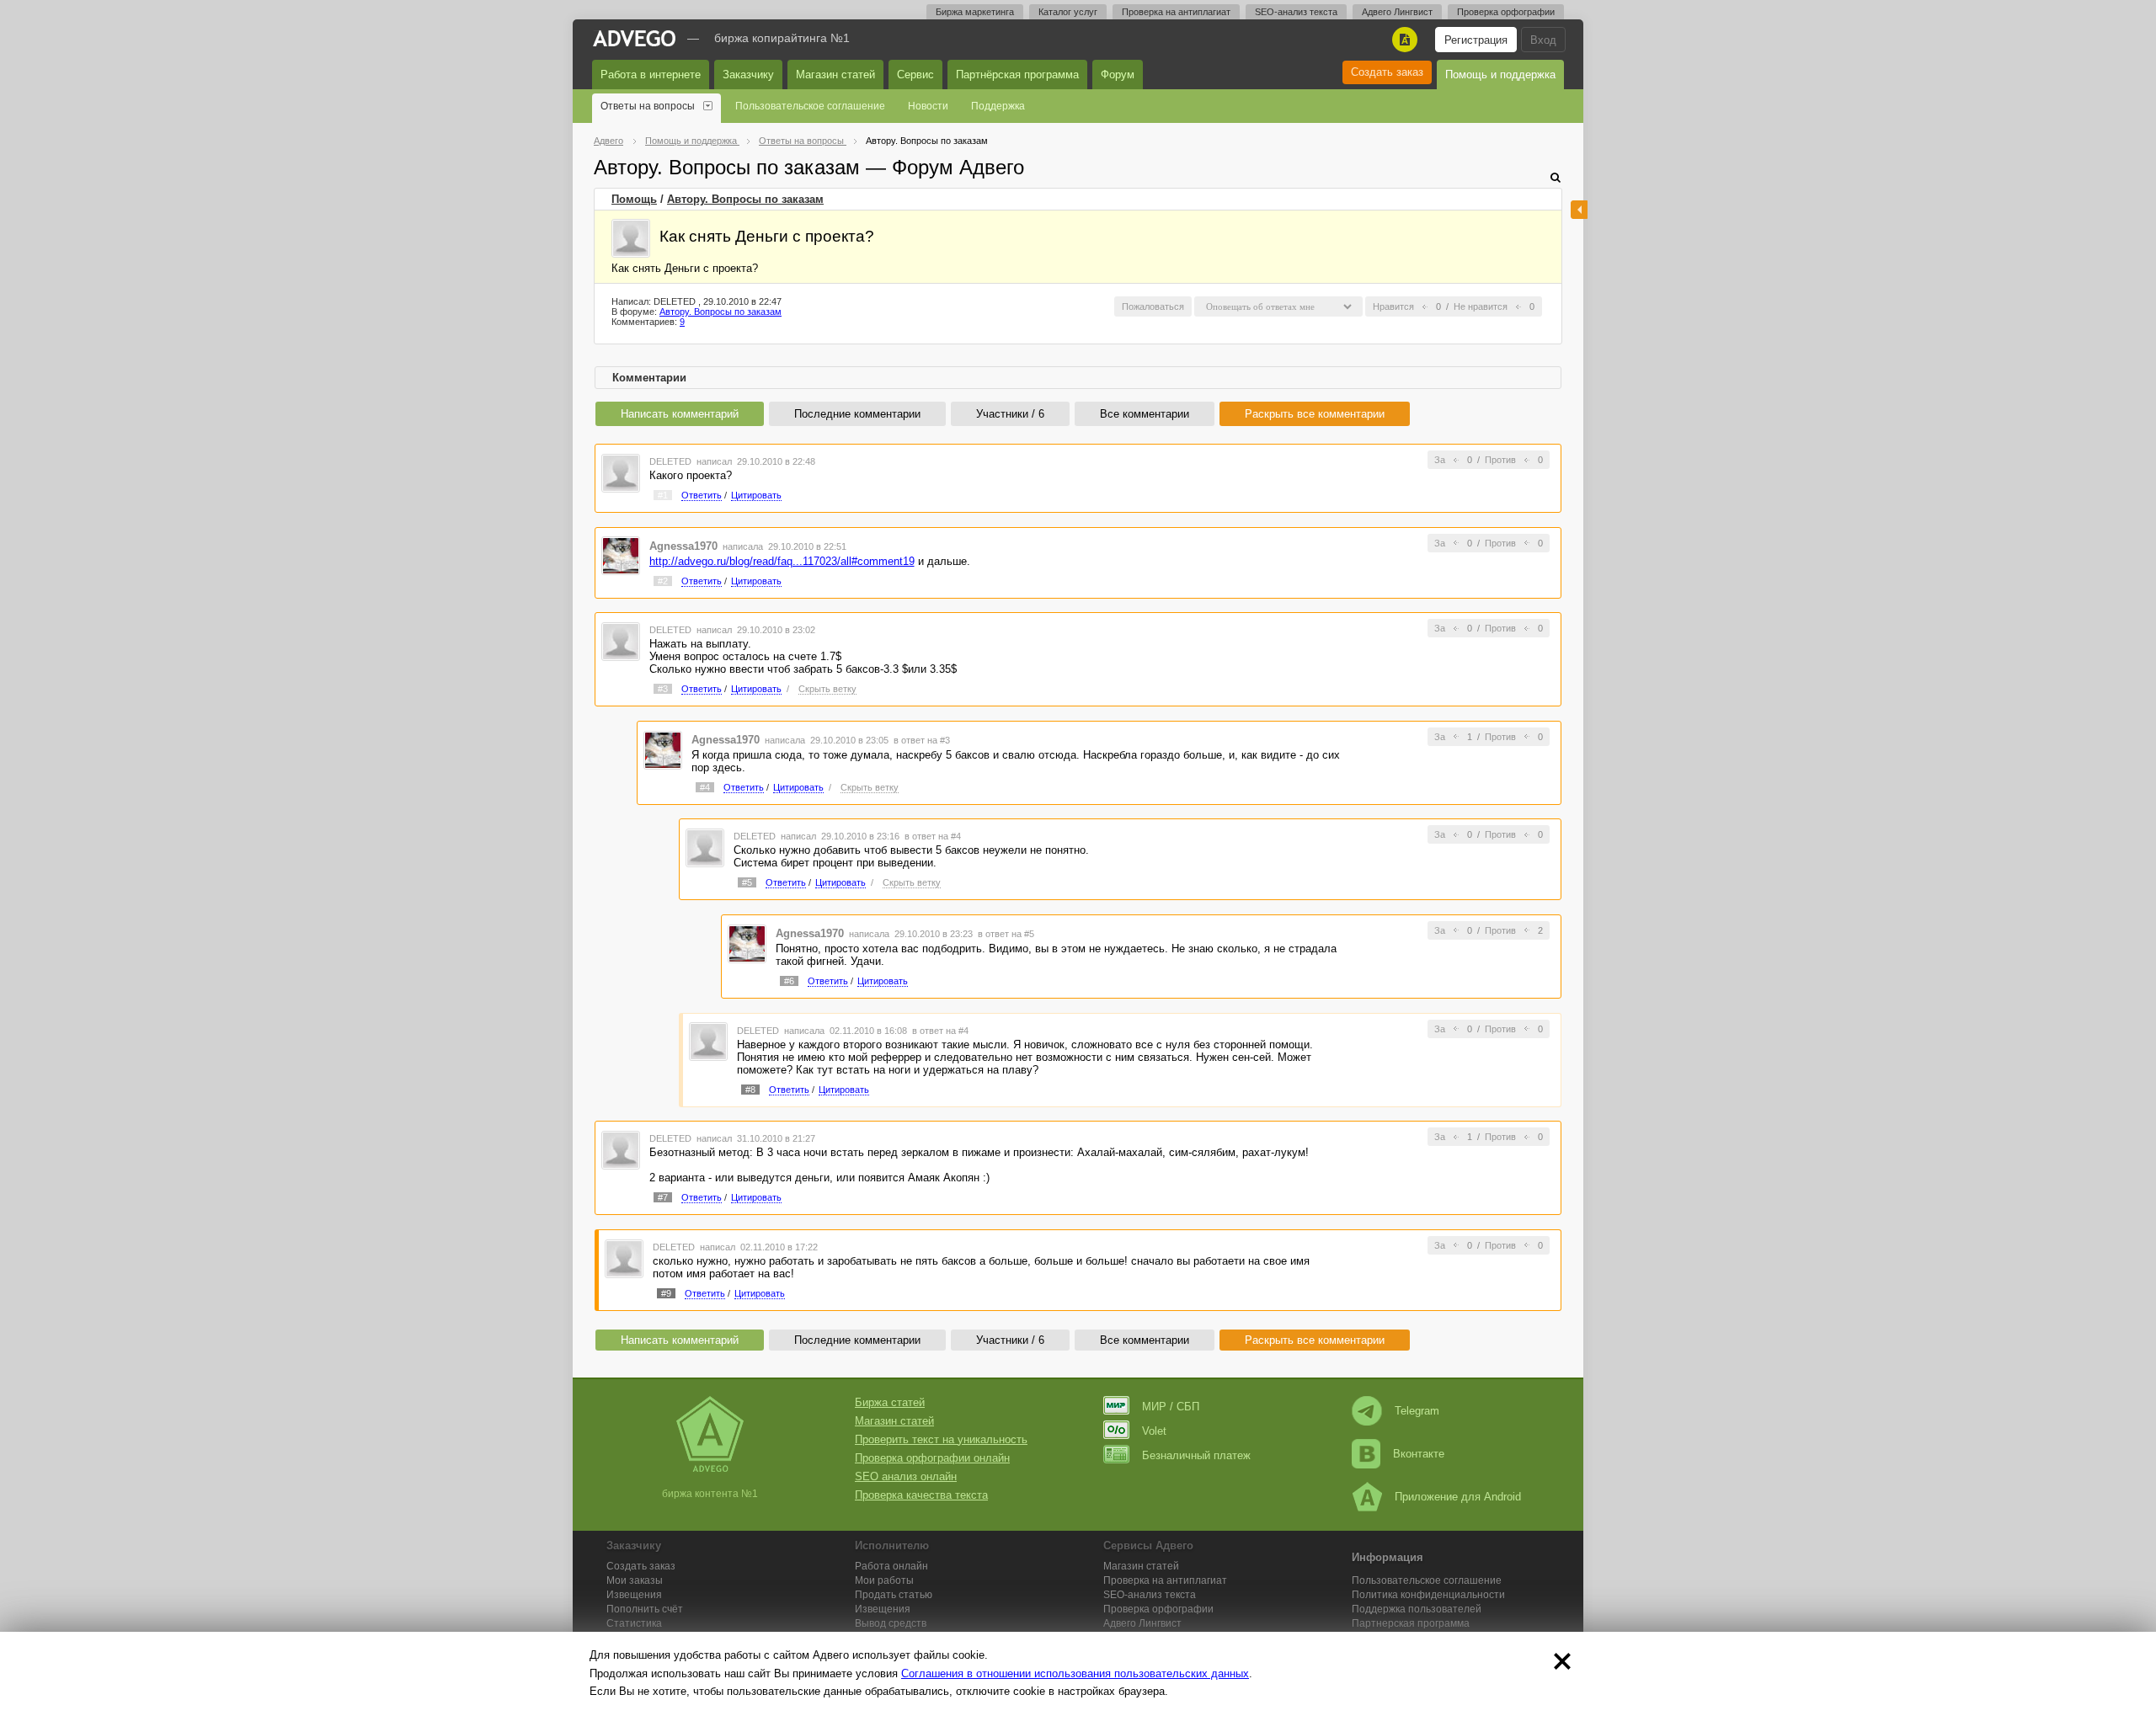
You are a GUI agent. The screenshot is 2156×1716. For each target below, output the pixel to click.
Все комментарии (1145, 414)
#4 (705, 787)
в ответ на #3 (922, 740)
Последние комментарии (857, 414)
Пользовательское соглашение (810, 106)
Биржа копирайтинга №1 (782, 38)
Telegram (1417, 1411)
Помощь (634, 199)
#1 (663, 495)
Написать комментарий (680, 414)
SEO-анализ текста (1296, 12)
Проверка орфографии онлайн (932, 1458)
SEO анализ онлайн (906, 1476)
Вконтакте (1419, 1454)
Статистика (634, 1623)
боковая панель (1579, 210)
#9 (666, 1293)
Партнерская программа (1411, 1623)
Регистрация (1476, 40)
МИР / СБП (1171, 1407)
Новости (928, 106)
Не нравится (1481, 306)
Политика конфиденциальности (1428, 1595)
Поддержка (998, 106)
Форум (1118, 75)
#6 (789, 981)
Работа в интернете (651, 75)
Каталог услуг (1068, 12)
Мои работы (884, 1580)
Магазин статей (835, 75)
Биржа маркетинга (975, 12)
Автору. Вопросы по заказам (745, 199)
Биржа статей (890, 1402)
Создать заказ (1387, 72)
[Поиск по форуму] (1556, 177)
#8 (750, 1090)
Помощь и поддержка (1500, 75)
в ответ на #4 (933, 836)
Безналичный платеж (1196, 1455)
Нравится (1393, 306)
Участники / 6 (1010, 414)
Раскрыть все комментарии (1315, 414)
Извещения (634, 1595)
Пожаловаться (1153, 306)
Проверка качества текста (921, 1495)
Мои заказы (635, 1580)
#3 (663, 689)
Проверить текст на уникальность (941, 1439)
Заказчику (748, 75)
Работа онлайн (891, 1566)
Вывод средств (891, 1623)
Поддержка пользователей (1417, 1609)
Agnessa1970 (683, 546)
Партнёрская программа (1017, 75)
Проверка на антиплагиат (1176, 12)
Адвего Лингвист (1397, 12)
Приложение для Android (1458, 1497)
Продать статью (894, 1595)
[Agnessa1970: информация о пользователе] (621, 555)
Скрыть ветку (827, 689)
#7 (663, 1197)
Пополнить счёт (645, 1609)
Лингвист (1142, 1623)
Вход (1543, 40)
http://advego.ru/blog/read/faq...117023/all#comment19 (782, 561)
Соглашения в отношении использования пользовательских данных (1075, 1673)
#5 (747, 882)
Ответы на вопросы (648, 106)
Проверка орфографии (1506, 12)
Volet (1154, 1431)
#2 (663, 581)
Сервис (915, 75)
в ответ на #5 (1006, 934)
